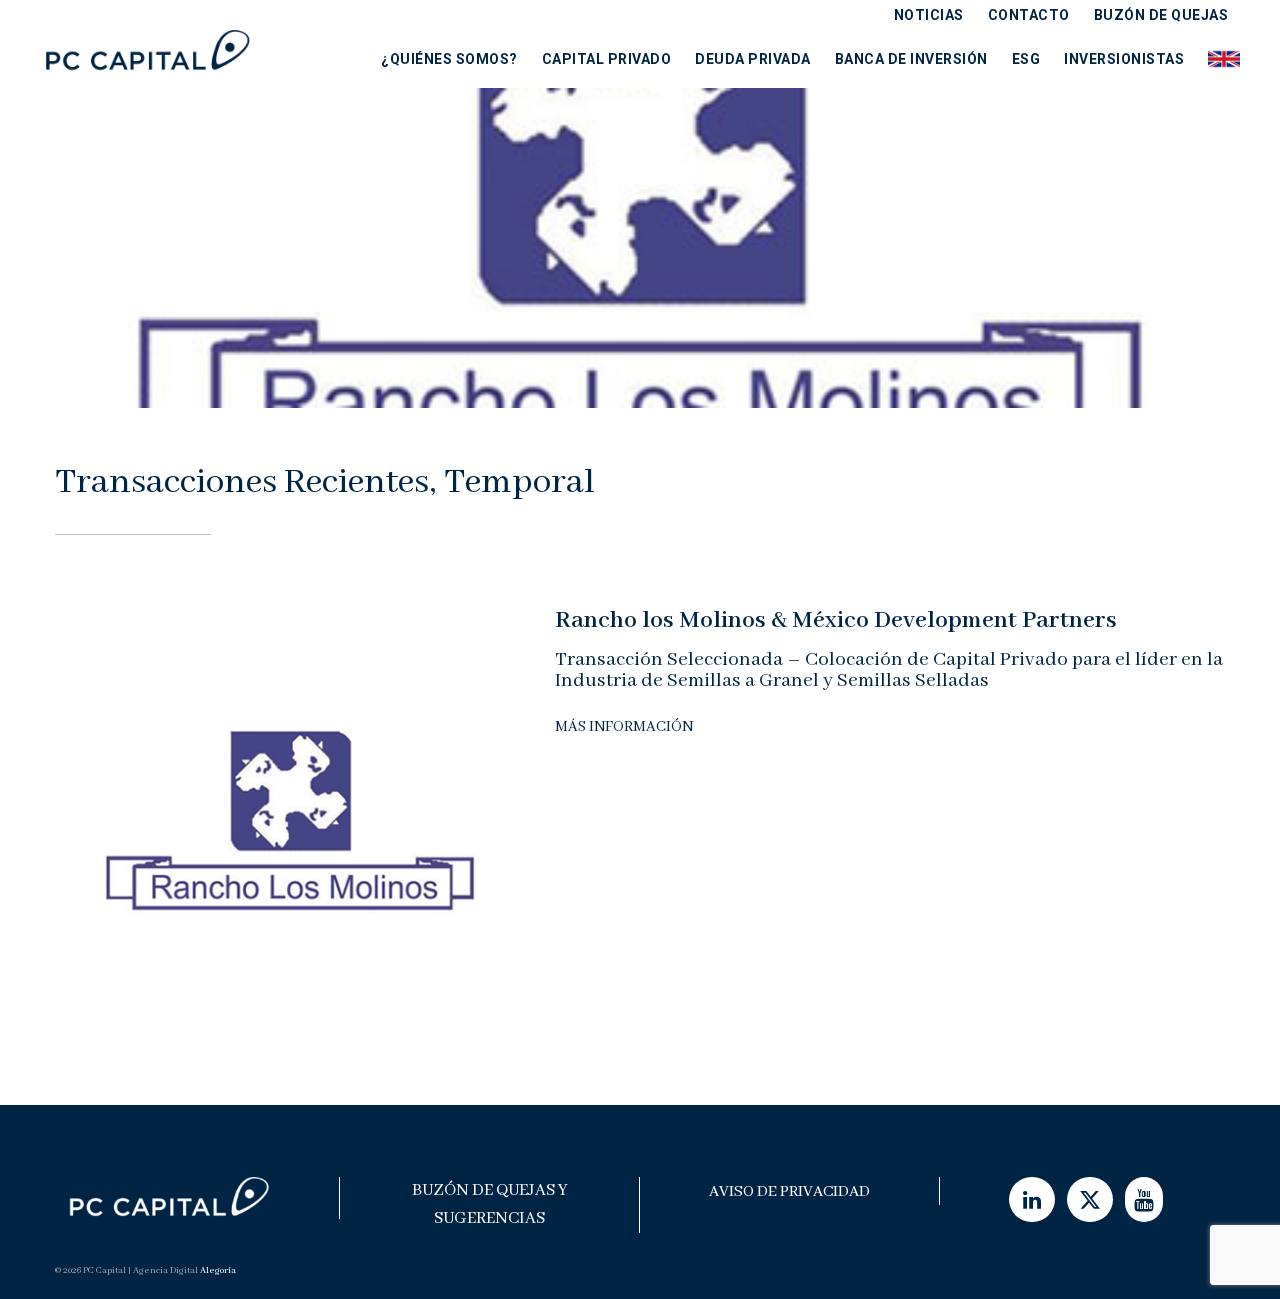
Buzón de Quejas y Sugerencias (490, 1204)
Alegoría (218, 1270)
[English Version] (1218, 58)
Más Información (624, 727)
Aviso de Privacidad (789, 1192)
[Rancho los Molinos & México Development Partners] (290, 829)
